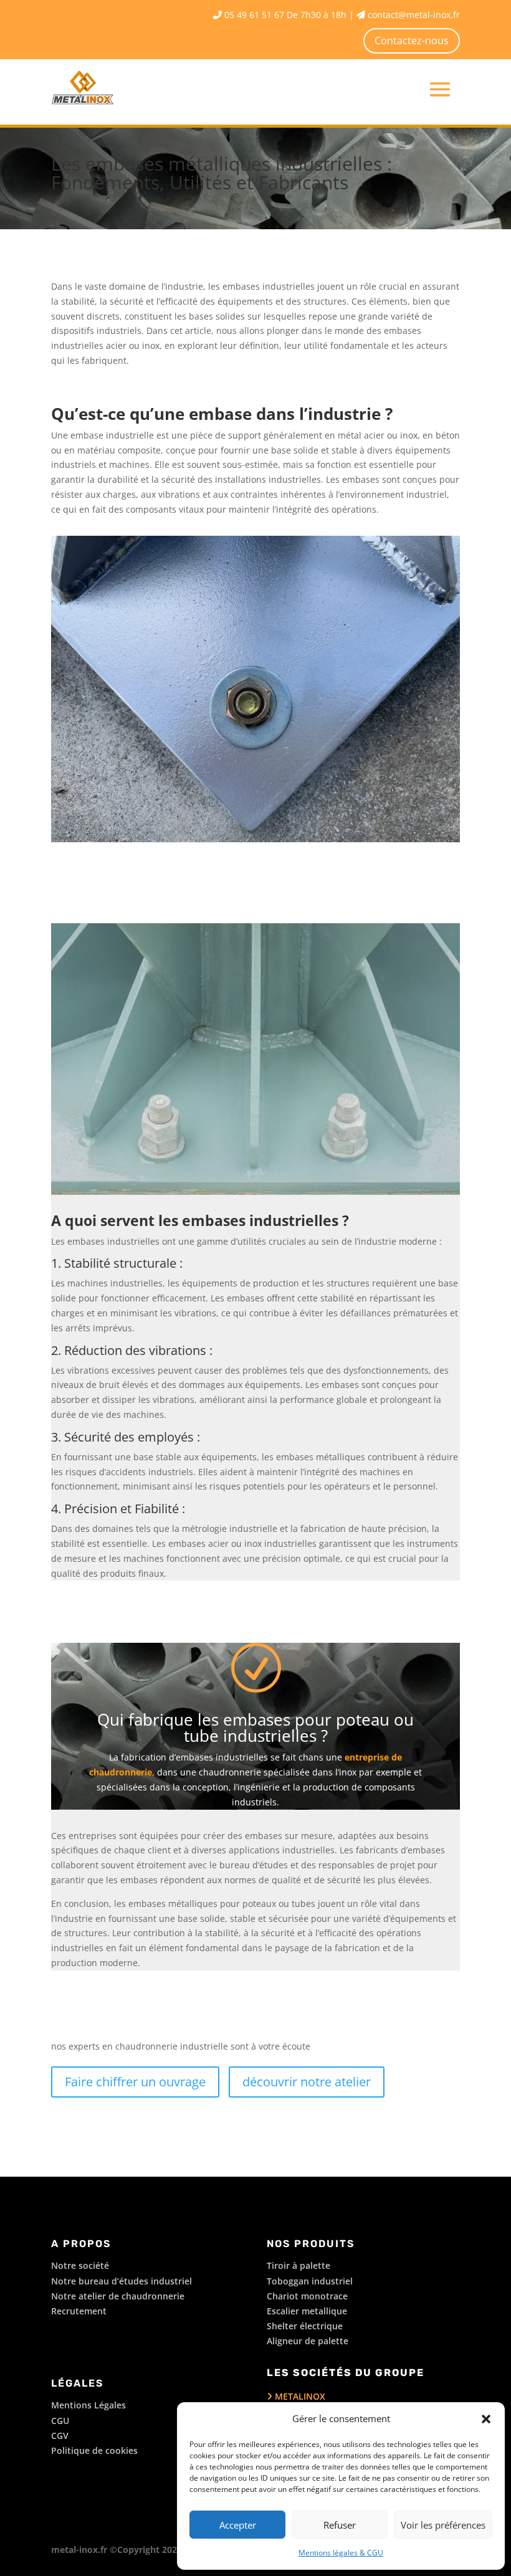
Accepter (238, 2525)
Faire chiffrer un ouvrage (135, 2082)
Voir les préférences (443, 2525)
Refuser (340, 2525)
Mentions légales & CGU (341, 2553)
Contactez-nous (412, 40)
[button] (486, 2419)
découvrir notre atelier (307, 2082)
